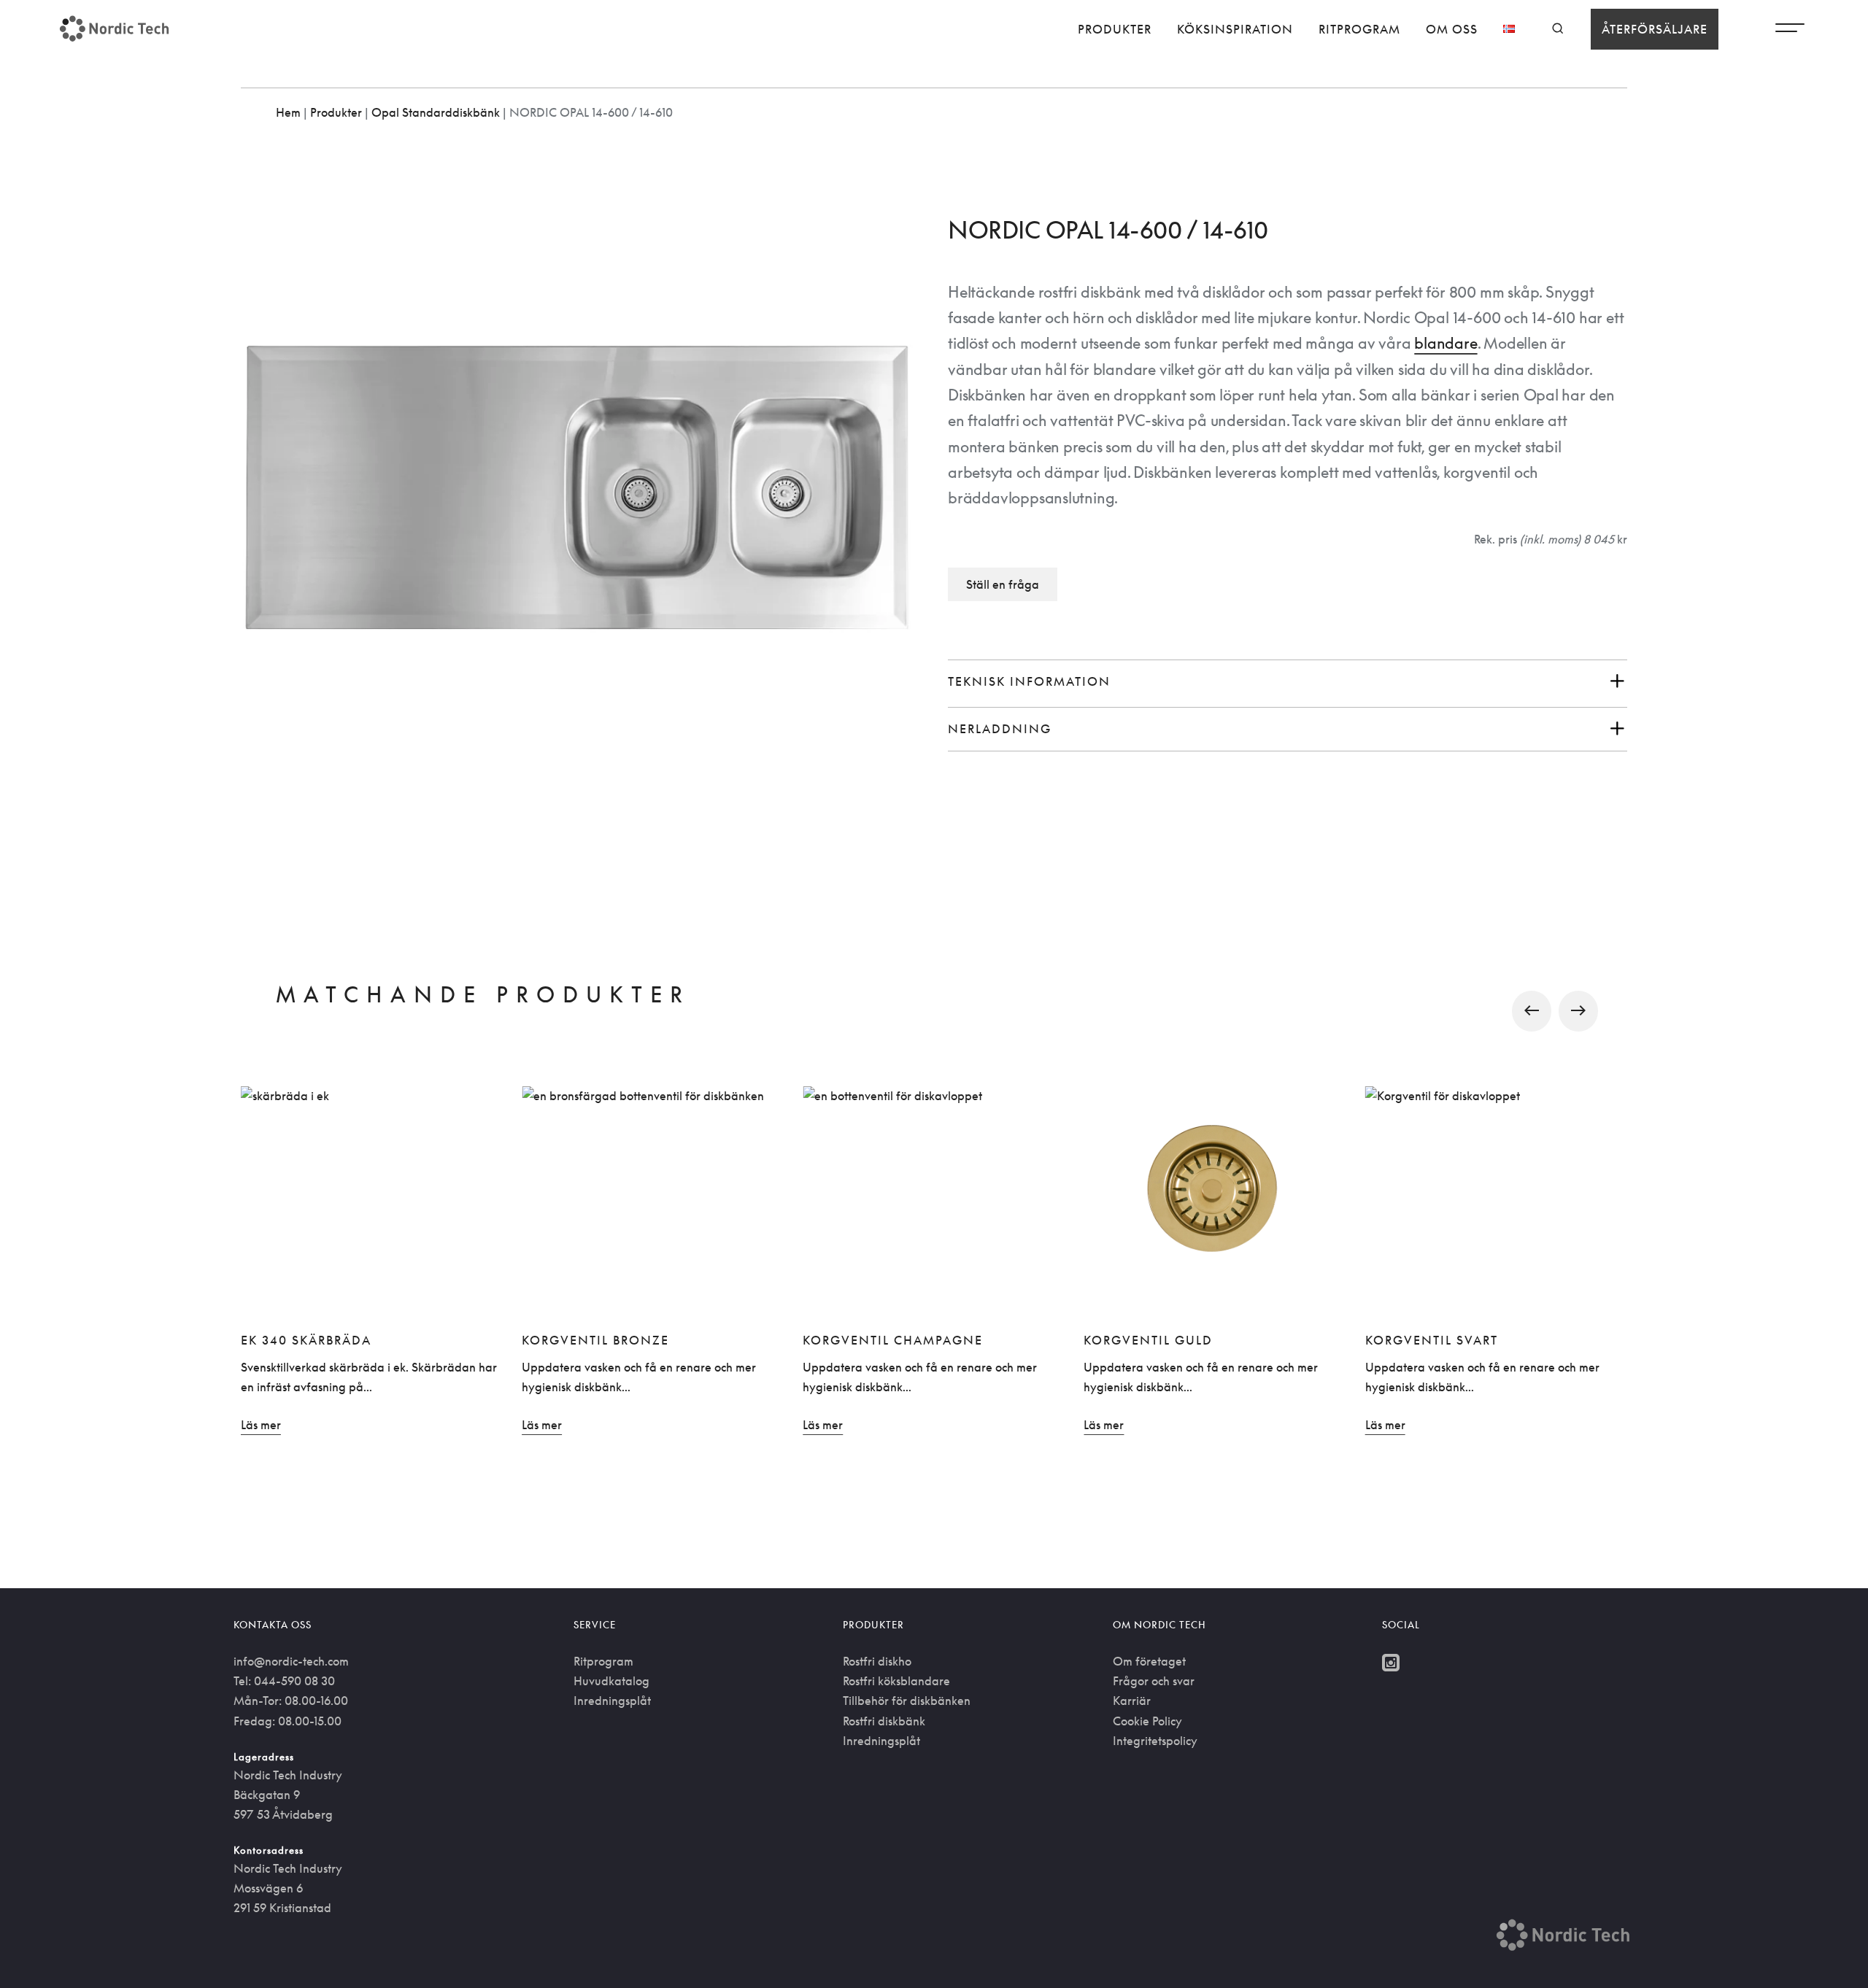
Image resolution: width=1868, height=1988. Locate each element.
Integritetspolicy (1155, 1741)
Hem (288, 112)
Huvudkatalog (611, 1681)
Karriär (1132, 1701)
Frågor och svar (1154, 1681)
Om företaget (1149, 1661)
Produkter (1115, 29)
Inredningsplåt (612, 1701)
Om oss (1452, 29)
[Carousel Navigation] (934, 1011)
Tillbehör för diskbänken (907, 1701)
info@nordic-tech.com (291, 1661)
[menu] (1790, 31)
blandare (1446, 343)
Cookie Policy (1147, 1721)
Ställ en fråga (1003, 584)
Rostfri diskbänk (884, 1721)
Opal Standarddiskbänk (436, 112)
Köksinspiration (1235, 29)
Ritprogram (1359, 29)
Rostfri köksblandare (896, 1681)
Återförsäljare (1655, 29)
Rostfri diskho (877, 1661)
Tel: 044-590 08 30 (284, 1681)
